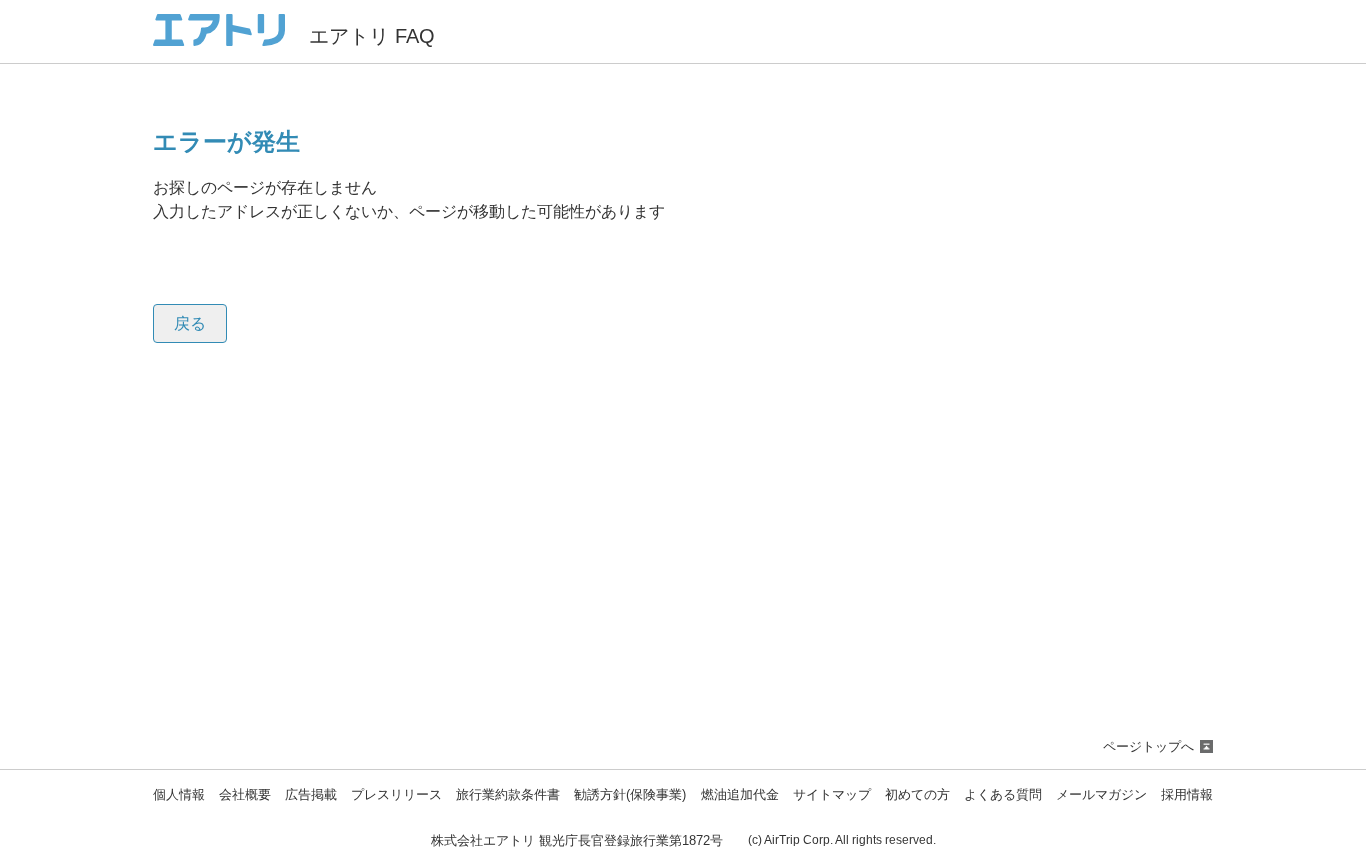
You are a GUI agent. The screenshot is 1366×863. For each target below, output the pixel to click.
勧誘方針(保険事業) (630, 795)
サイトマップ (832, 795)
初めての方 (917, 795)
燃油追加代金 (740, 795)
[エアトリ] (219, 37)
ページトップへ (1148, 746)
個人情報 (179, 795)
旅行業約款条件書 (508, 795)
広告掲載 (311, 795)
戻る (190, 323)
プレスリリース (396, 795)
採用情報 (1187, 795)
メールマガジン (1101, 795)
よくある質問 (1003, 795)
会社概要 (245, 795)
